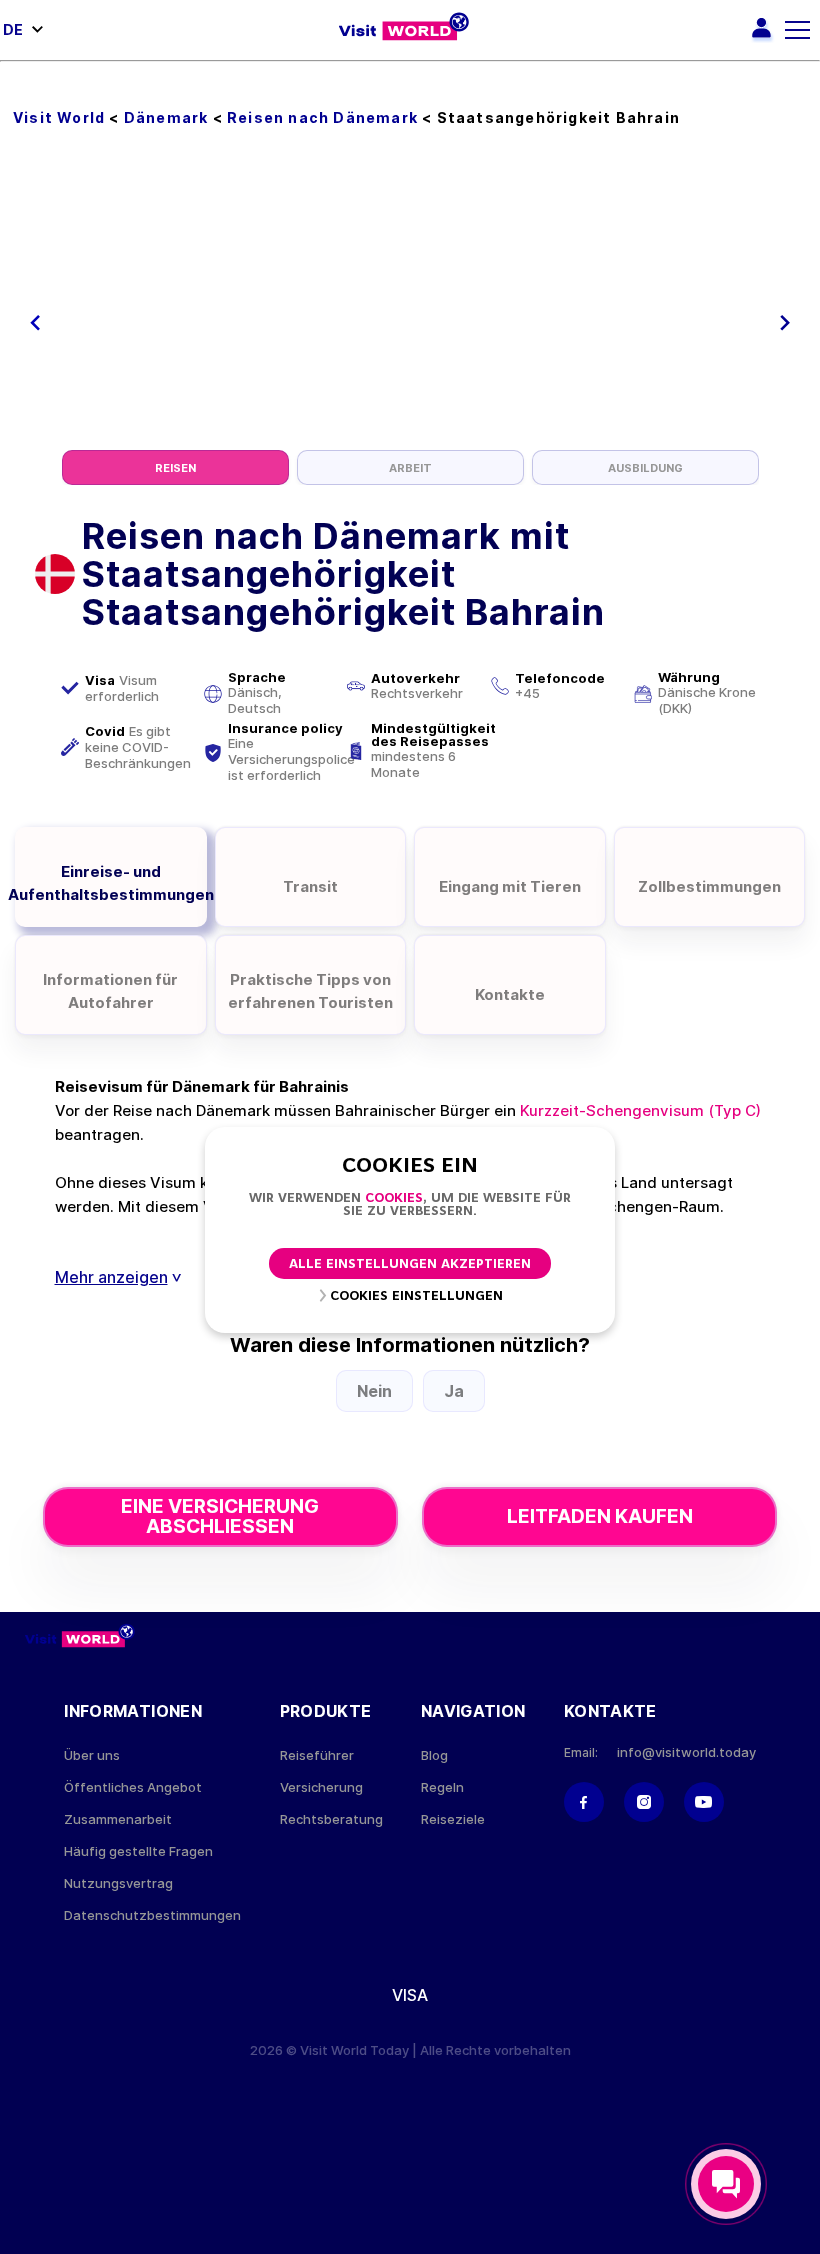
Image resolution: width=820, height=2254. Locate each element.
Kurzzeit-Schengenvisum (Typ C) (640, 1110)
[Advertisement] (410, 300)
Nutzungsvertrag (118, 1883)
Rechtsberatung (331, 1819)
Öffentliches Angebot (133, 1787)
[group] (175, 467)
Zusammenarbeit (118, 1819)
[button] (35, 323)
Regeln (442, 1787)
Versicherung (321, 1787)
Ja (454, 1391)
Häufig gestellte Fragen (138, 1851)
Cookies (394, 1198)
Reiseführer (317, 1755)
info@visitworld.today (686, 1752)
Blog (434, 1755)
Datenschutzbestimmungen (152, 1915)
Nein (374, 1391)
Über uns (92, 1755)
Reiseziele (453, 1819)
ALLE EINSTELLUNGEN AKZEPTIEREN (410, 1264)
